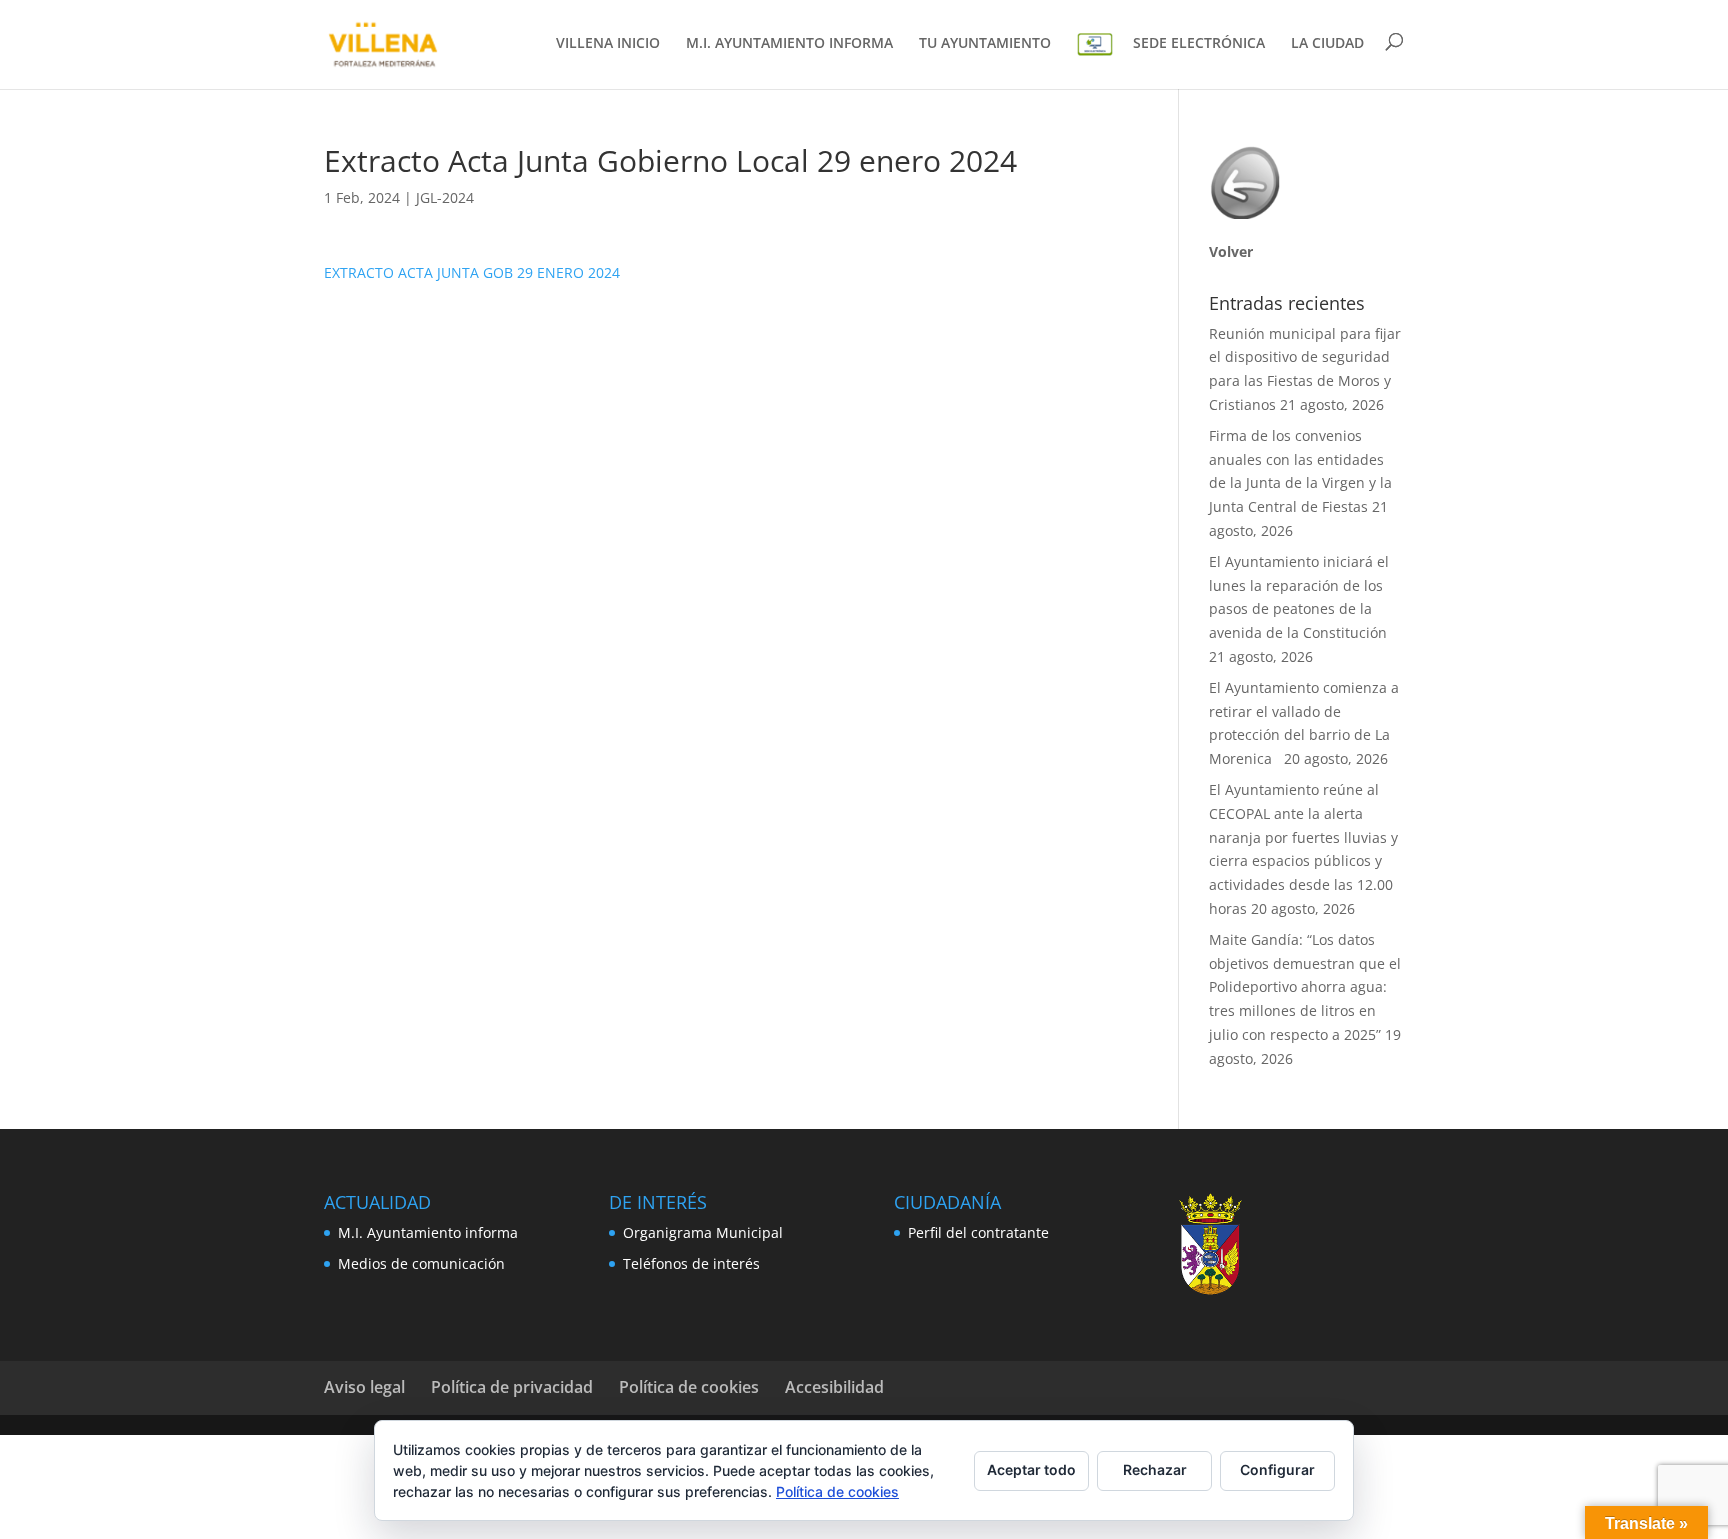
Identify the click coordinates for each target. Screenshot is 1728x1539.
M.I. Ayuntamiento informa (428, 1232)
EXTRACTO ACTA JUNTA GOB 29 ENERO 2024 (472, 272)
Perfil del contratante (978, 1232)
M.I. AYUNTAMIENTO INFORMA (789, 44)
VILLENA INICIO (608, 44)
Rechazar (1155, 1469)
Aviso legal (364, 1387)
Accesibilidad (834, 1387)
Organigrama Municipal (703, 1232)
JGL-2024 (445, 197)
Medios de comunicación (421, 1263)
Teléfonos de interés (691, 1263)
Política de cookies (689, 1387)
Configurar (1277, 1469)
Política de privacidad (512, 1387)
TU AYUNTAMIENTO (985, 44)
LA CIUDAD (1327, 44)
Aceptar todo (1031, 1469)
